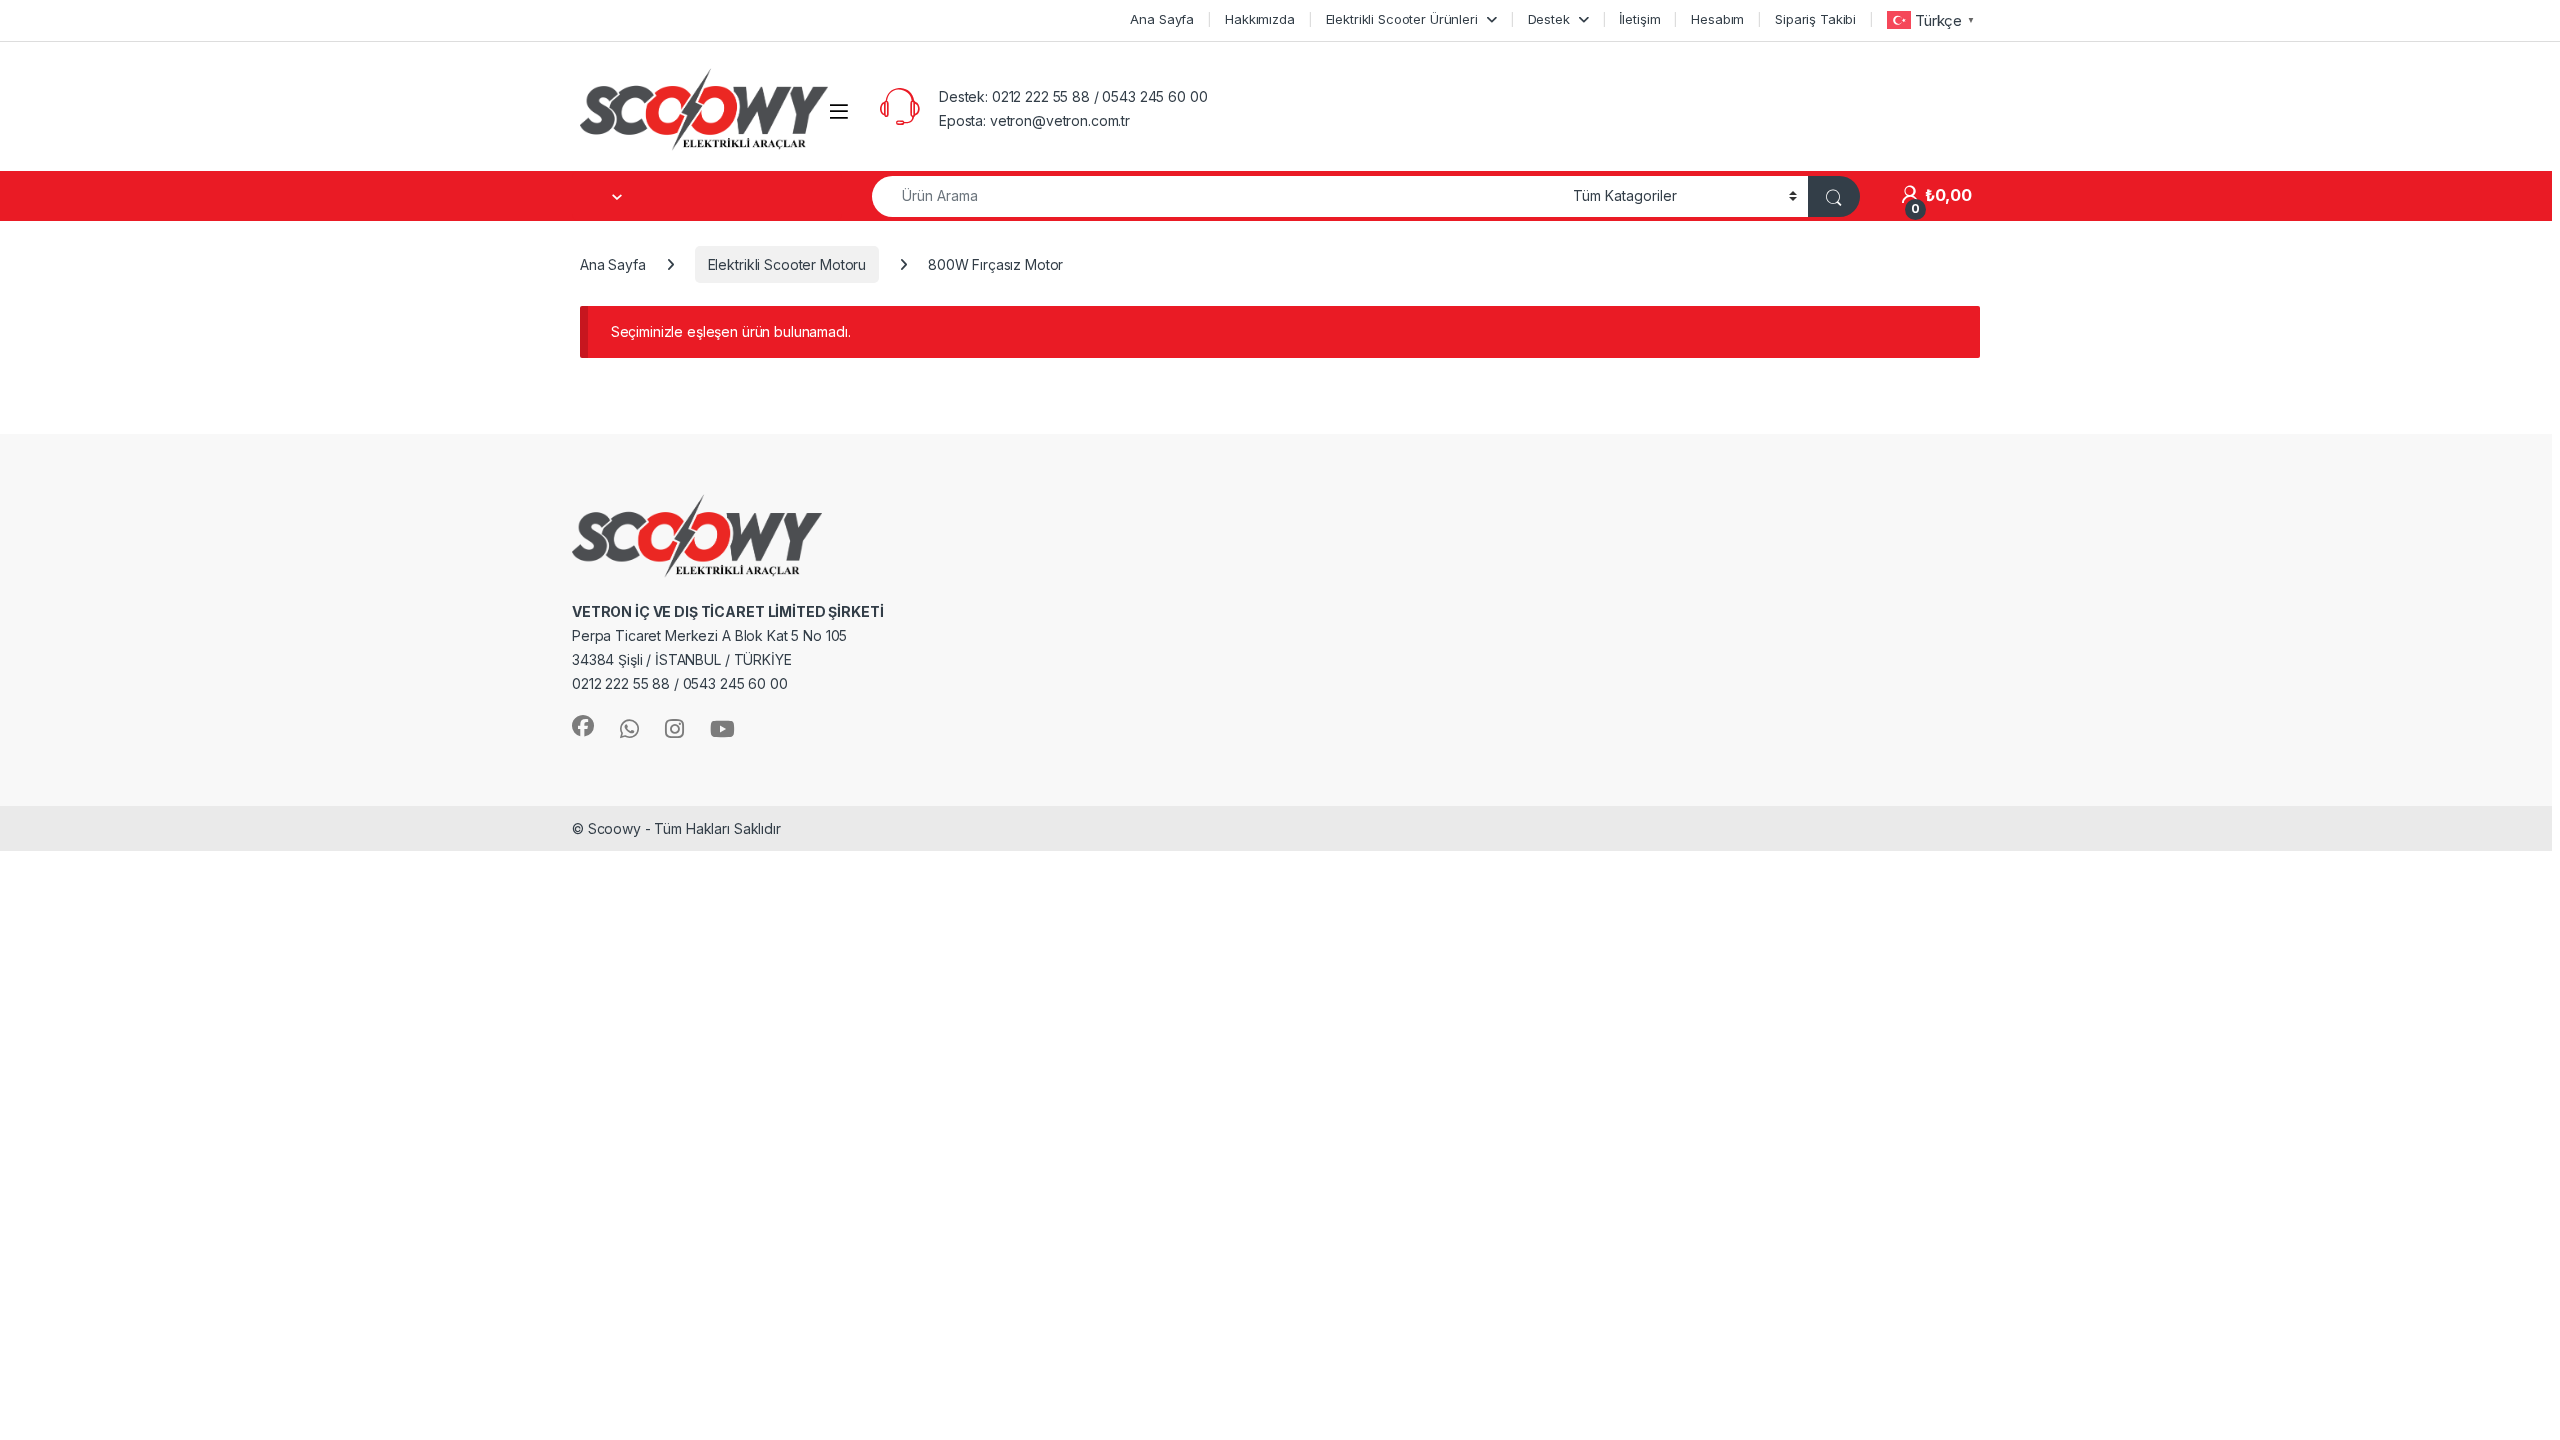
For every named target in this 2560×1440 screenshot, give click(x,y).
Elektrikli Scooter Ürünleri (1402, 19)
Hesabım (1717, 19)
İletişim (1639, 19)
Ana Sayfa (1162, 19)
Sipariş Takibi (1815, 19)
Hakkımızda (1260, 19)
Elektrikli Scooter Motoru (787, 264)
